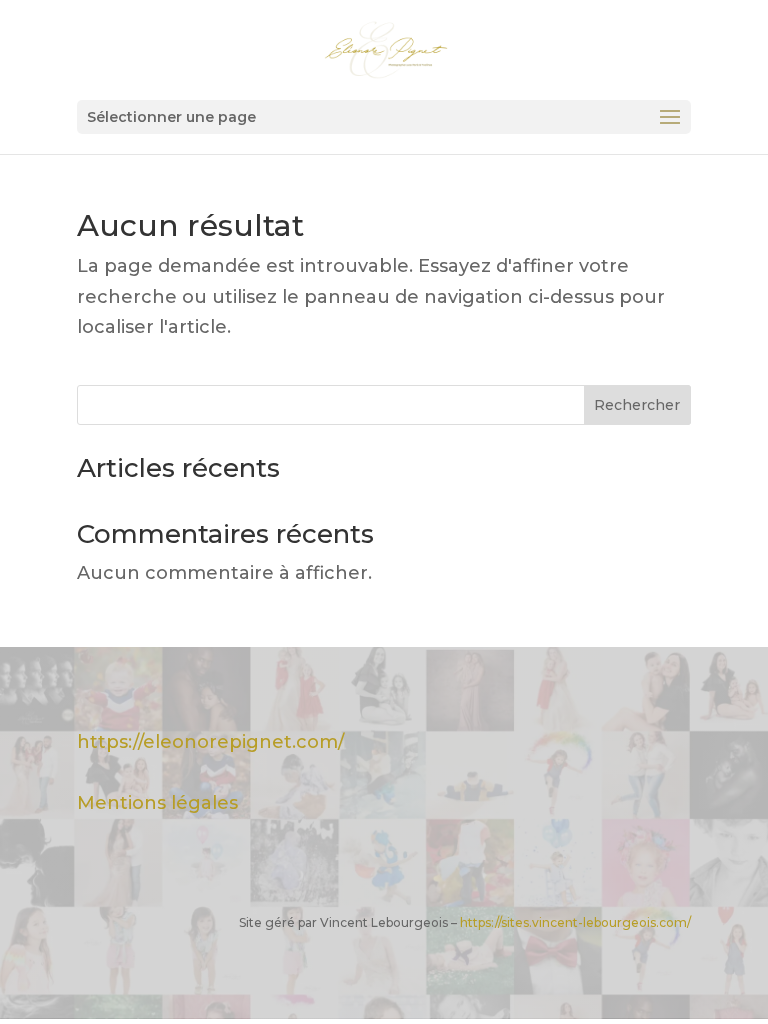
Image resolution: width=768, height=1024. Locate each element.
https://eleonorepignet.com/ (210, 742)
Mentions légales (157, 803)
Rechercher (637, 405)
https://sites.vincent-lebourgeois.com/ (575, 922)
